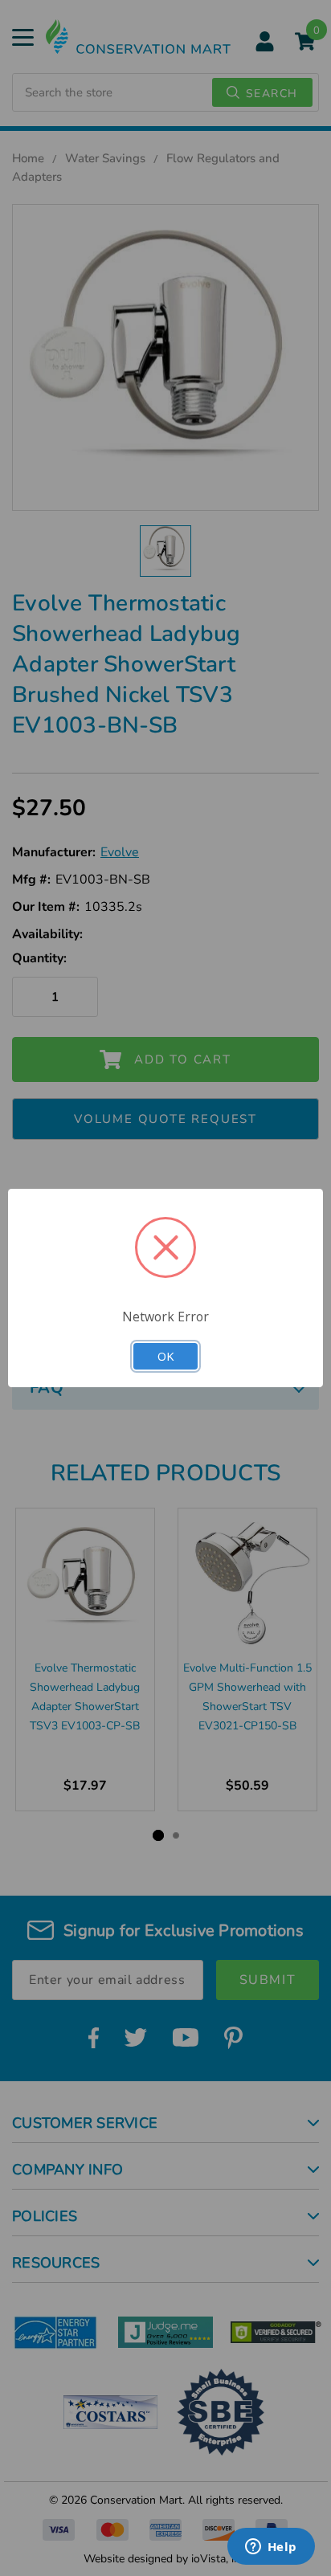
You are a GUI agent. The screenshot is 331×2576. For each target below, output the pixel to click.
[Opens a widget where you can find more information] (271, 2548)
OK (165, 1356)
